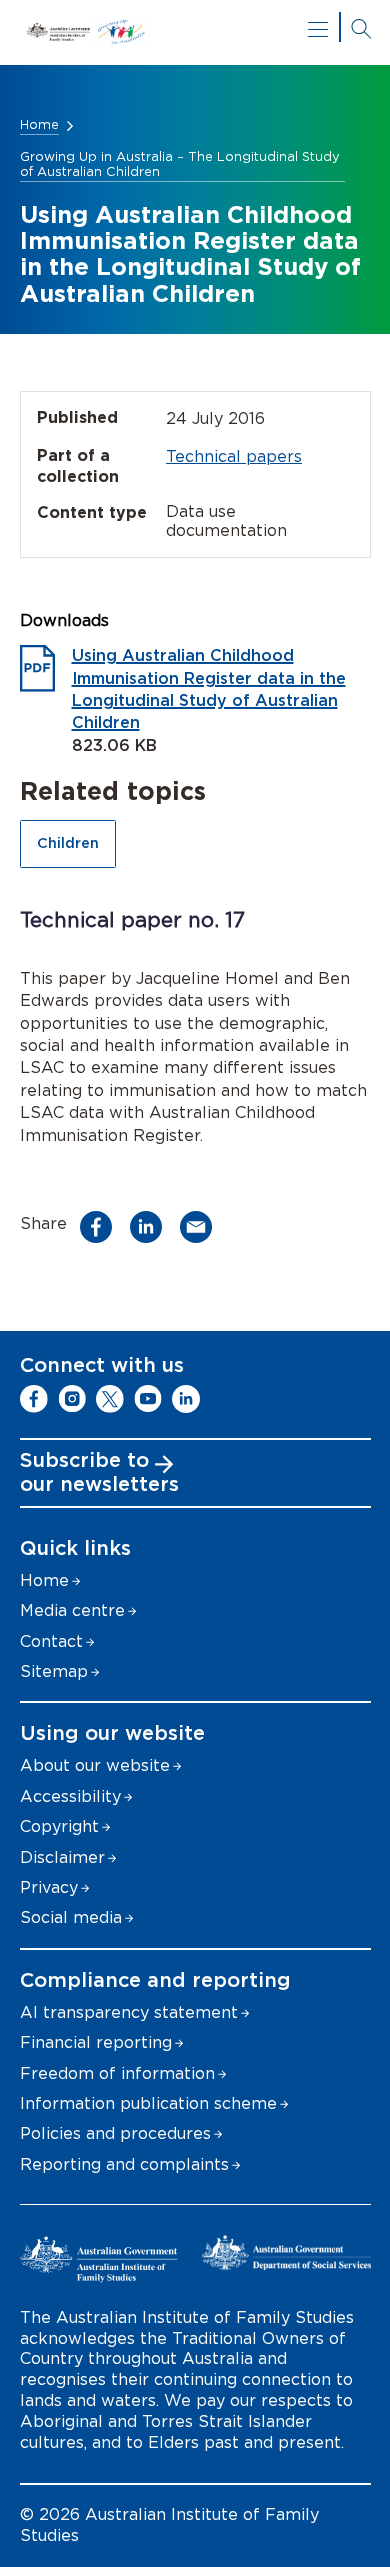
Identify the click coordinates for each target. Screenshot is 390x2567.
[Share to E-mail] (201, 1227)
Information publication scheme (148, 2104)
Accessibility (70, 1797)
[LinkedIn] (186, 1399)
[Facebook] (34, 1399)
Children (68, 843)
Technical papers (234, 457)
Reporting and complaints (124, 2165)
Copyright (59, 1827)
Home (39, 125)
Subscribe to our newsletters (99, 1473)
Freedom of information (117, 2074)
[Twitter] (110, 1399)
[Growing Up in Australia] (195, 32)
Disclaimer (62, 1858)
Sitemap (54, 1672)
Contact (51, 1642)
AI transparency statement (129, 2013)
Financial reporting (96, 2043)
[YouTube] (148, 1399)
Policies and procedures (115, 2134)
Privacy (49, 1888)
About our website (95, 1766)
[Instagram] (72, 1399)
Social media (71, 1918)
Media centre (72, 1611)
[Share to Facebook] (101, 1227)
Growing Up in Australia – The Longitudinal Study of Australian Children (180, 165)
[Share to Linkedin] (151, 1227)
